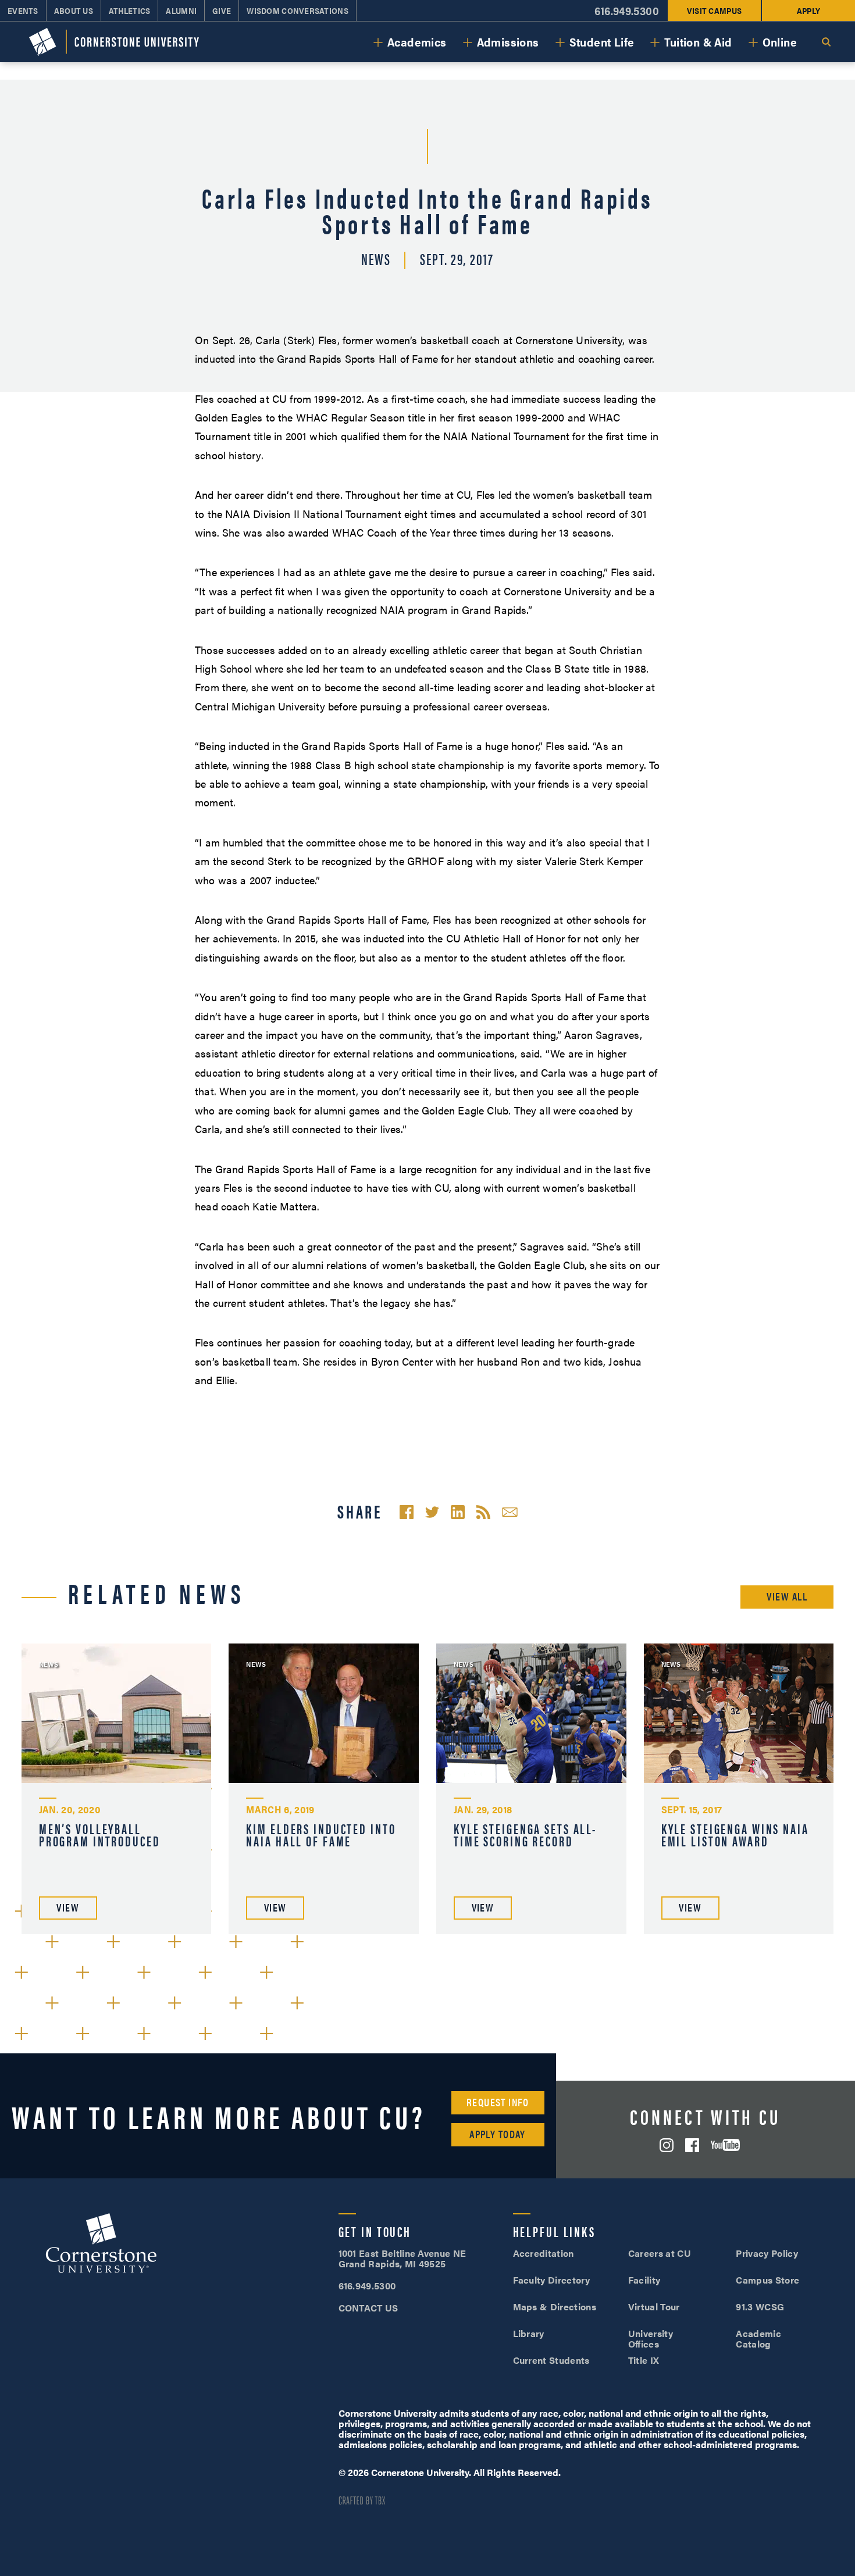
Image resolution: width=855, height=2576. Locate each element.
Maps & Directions (555, 2307)
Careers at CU (660, 2253)
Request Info (498, 2102)
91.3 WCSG (760, 2307)
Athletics (130, 10)
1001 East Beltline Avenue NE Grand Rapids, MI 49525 (402, 2258)
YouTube (725, 2145)
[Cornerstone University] (114, 42)
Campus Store (767, 2280)
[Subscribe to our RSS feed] (483, 1512)
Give (222, 10)
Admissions (508, 42)
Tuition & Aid (698, 42)
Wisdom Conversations (298, 10)
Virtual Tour (654, 2307)
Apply (808, 10)
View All (787, 1596)
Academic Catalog (758, 2339)
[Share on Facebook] (407, 1512)
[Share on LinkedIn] (458, 1512)
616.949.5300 (627, 11)
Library (529, 2333)
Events (23, 10)
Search (826, 42)
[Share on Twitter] (432, 1512)
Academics (417, 42)
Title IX (644, 2360)
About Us (74, 10)
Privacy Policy (767, 2253)
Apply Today (498, 2134)
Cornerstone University (101, 2245)
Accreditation (544, 2253)
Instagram (667, 2145)
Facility (644, 2280)
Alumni (181, 10)
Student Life (602, 42)
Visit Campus (714, 10)
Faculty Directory (551, 2280)
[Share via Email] (510, 1512)
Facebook (692, 2145)
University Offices (651, 2339)
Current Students (551, 2360)
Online (780, 42)
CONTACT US (368, 2308)
